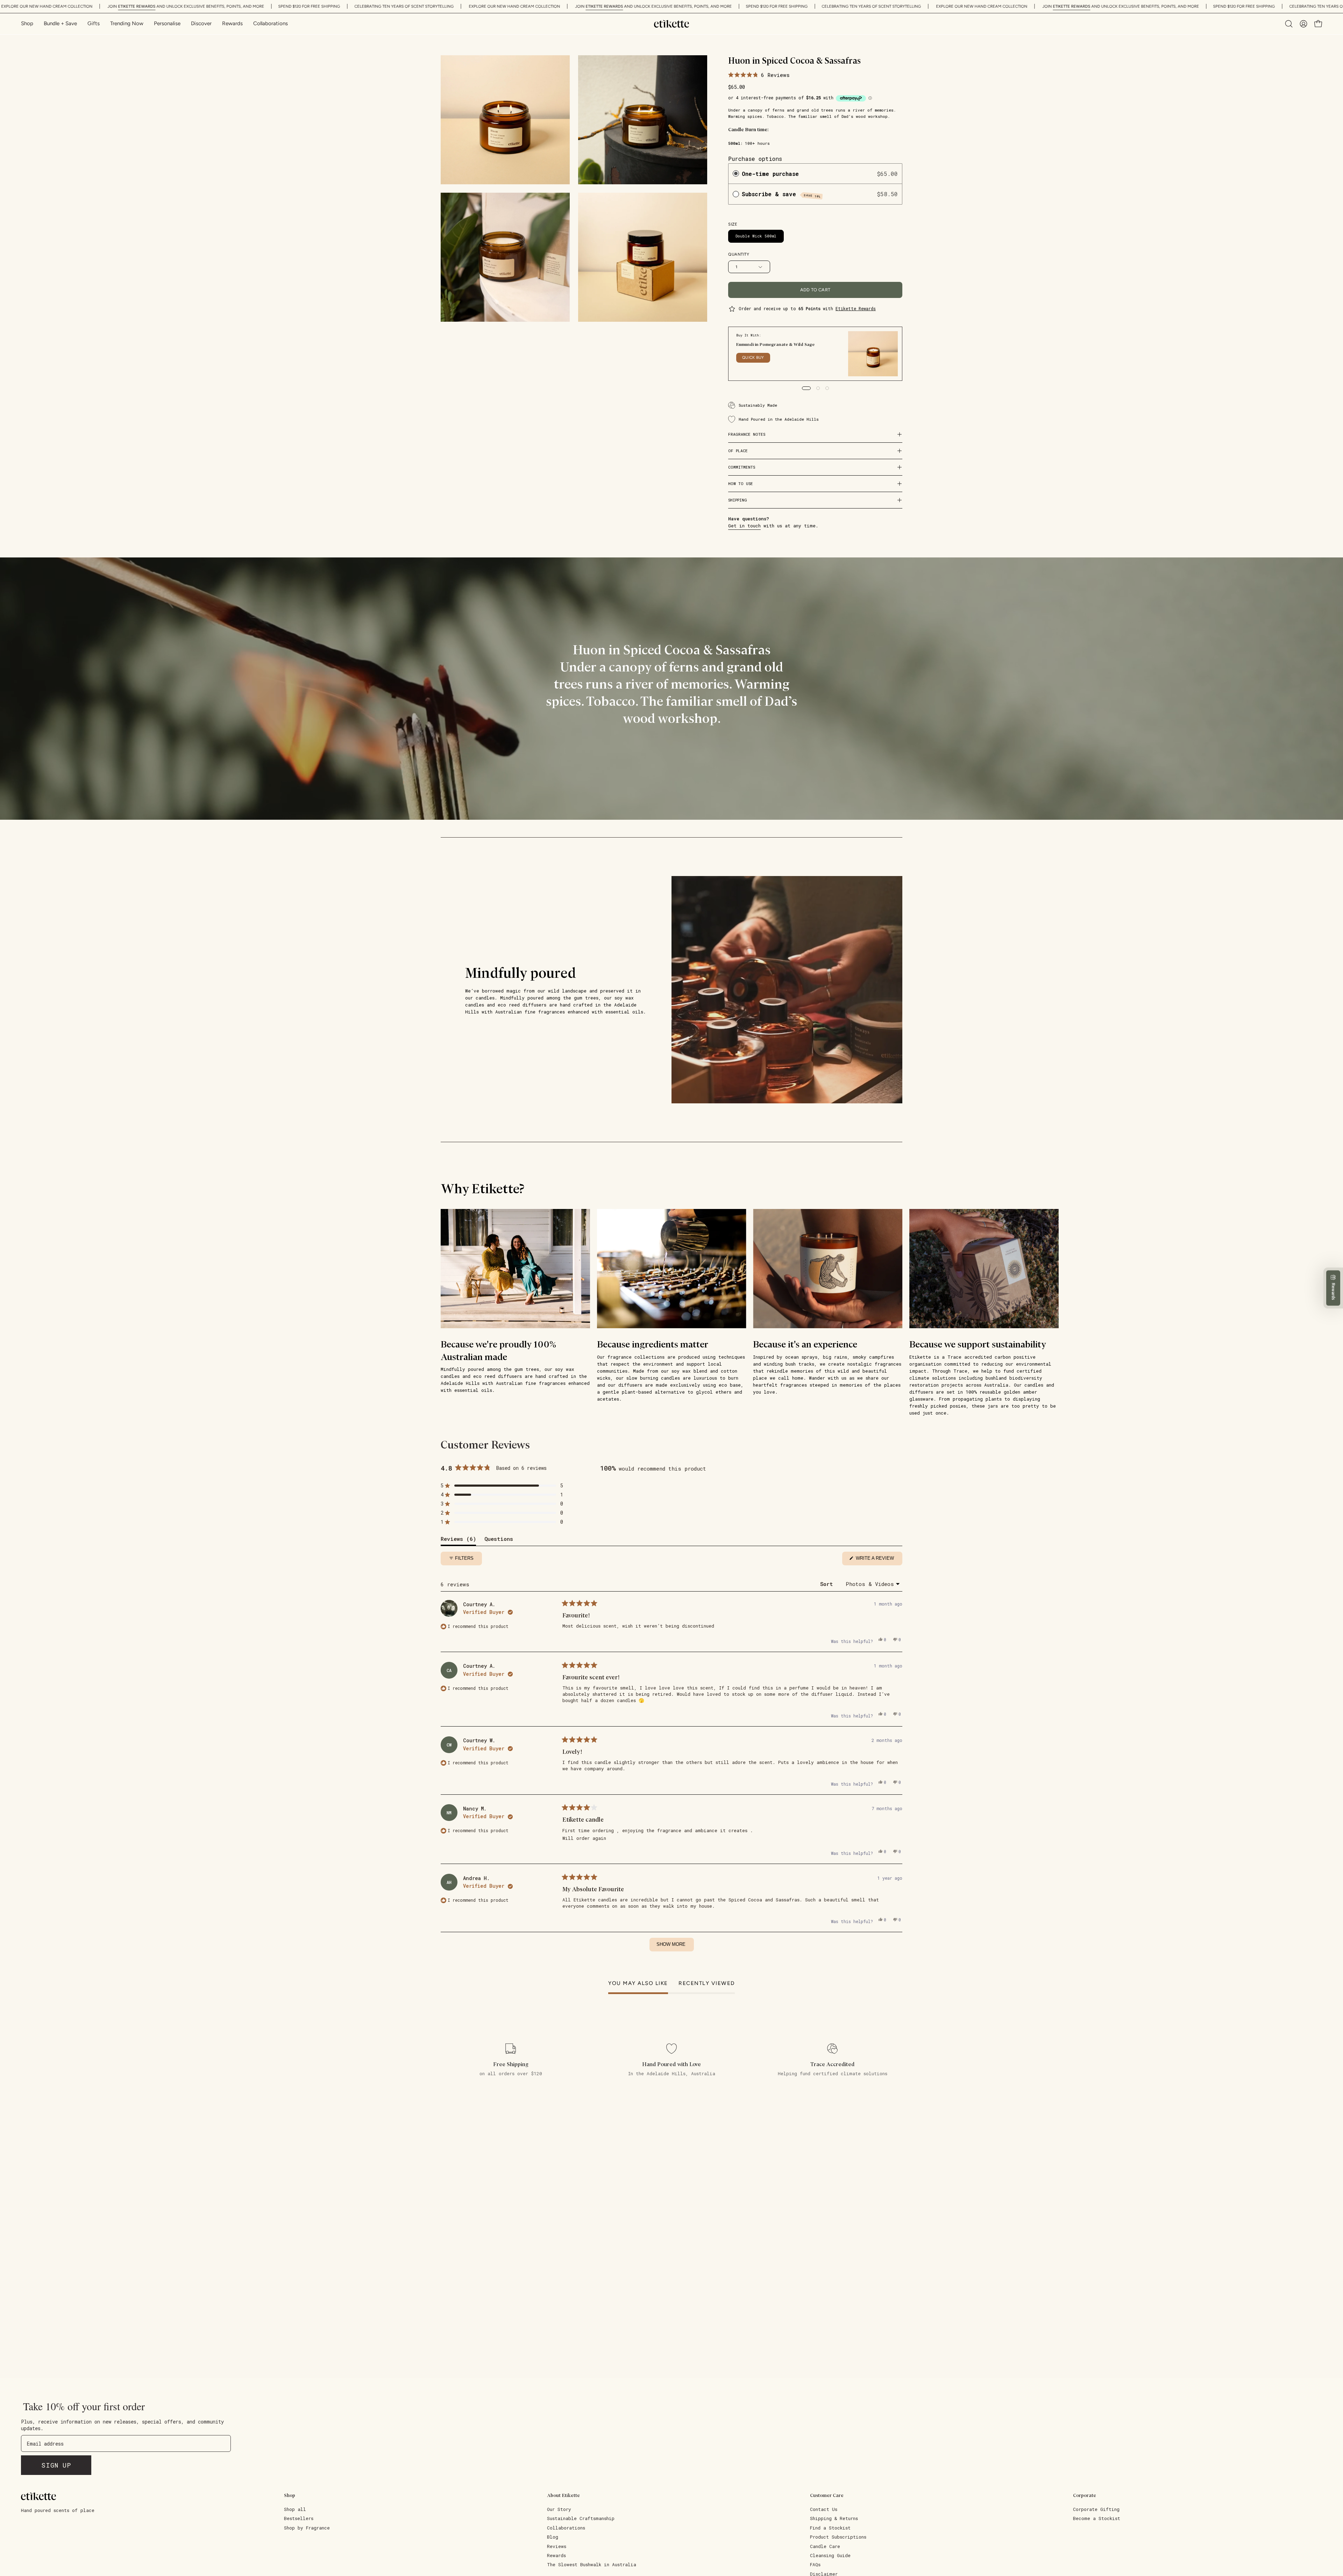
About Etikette (563, 2495)
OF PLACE (738, 451)
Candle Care (825, 2546)
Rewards (556, 2555)
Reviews (557, 2546)
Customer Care (827, 2495)
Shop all (295, 2509)
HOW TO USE (741, 483)
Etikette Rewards (856, 308)
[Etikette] (671, 24)
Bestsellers (299, 2518)
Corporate (1085, 2495)
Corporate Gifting (1096, 2509)
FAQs (815, 2564)
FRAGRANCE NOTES (747, 434)
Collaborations (566, 2528)
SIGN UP (56, 2465)
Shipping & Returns (834, 2518)
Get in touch (744, 526)
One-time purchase (770, 174)
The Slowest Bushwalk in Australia (592, 2564)
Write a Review (878, 1560)
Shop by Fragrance (307, 2528)
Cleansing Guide (830, 2555)
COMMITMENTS (742, 467)
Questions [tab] (499, 1540)
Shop (290, 2495)
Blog (553, 2537)
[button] (201, 24)
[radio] (736, 174)
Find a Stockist (830, 2528)
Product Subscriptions (838, 2537)
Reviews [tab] (458, 1540)
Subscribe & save (781, 194)
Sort (828, 1584)
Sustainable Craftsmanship (581, 2518)
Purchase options (755, 159)
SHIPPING (738, 500)
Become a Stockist (1097, 2518)
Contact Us (824, 2509)
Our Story (559, 2509)
